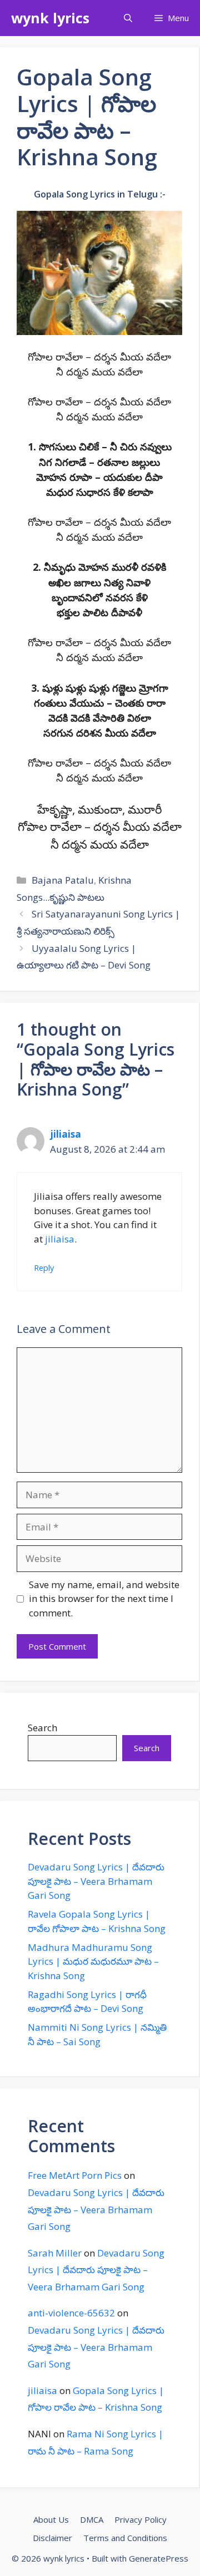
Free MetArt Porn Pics (75, 2175)
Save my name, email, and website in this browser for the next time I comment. (104, 1599)
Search (42, 1728)
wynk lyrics (50, 18)
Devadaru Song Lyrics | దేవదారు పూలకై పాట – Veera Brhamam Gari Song (96, 1881)
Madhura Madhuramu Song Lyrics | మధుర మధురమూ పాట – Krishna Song (93, 1961)
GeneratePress (159, 2558)
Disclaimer (52, 2538)
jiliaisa (66, 1134)
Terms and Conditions (125, 2538)
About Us (51, 2519)
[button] (128, 18)
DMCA (92, 2519)
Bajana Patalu (63, 880)
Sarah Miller (55, 2253)
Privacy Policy (141, 2519)
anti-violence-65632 (71, 2313)
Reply (44, 1268)
